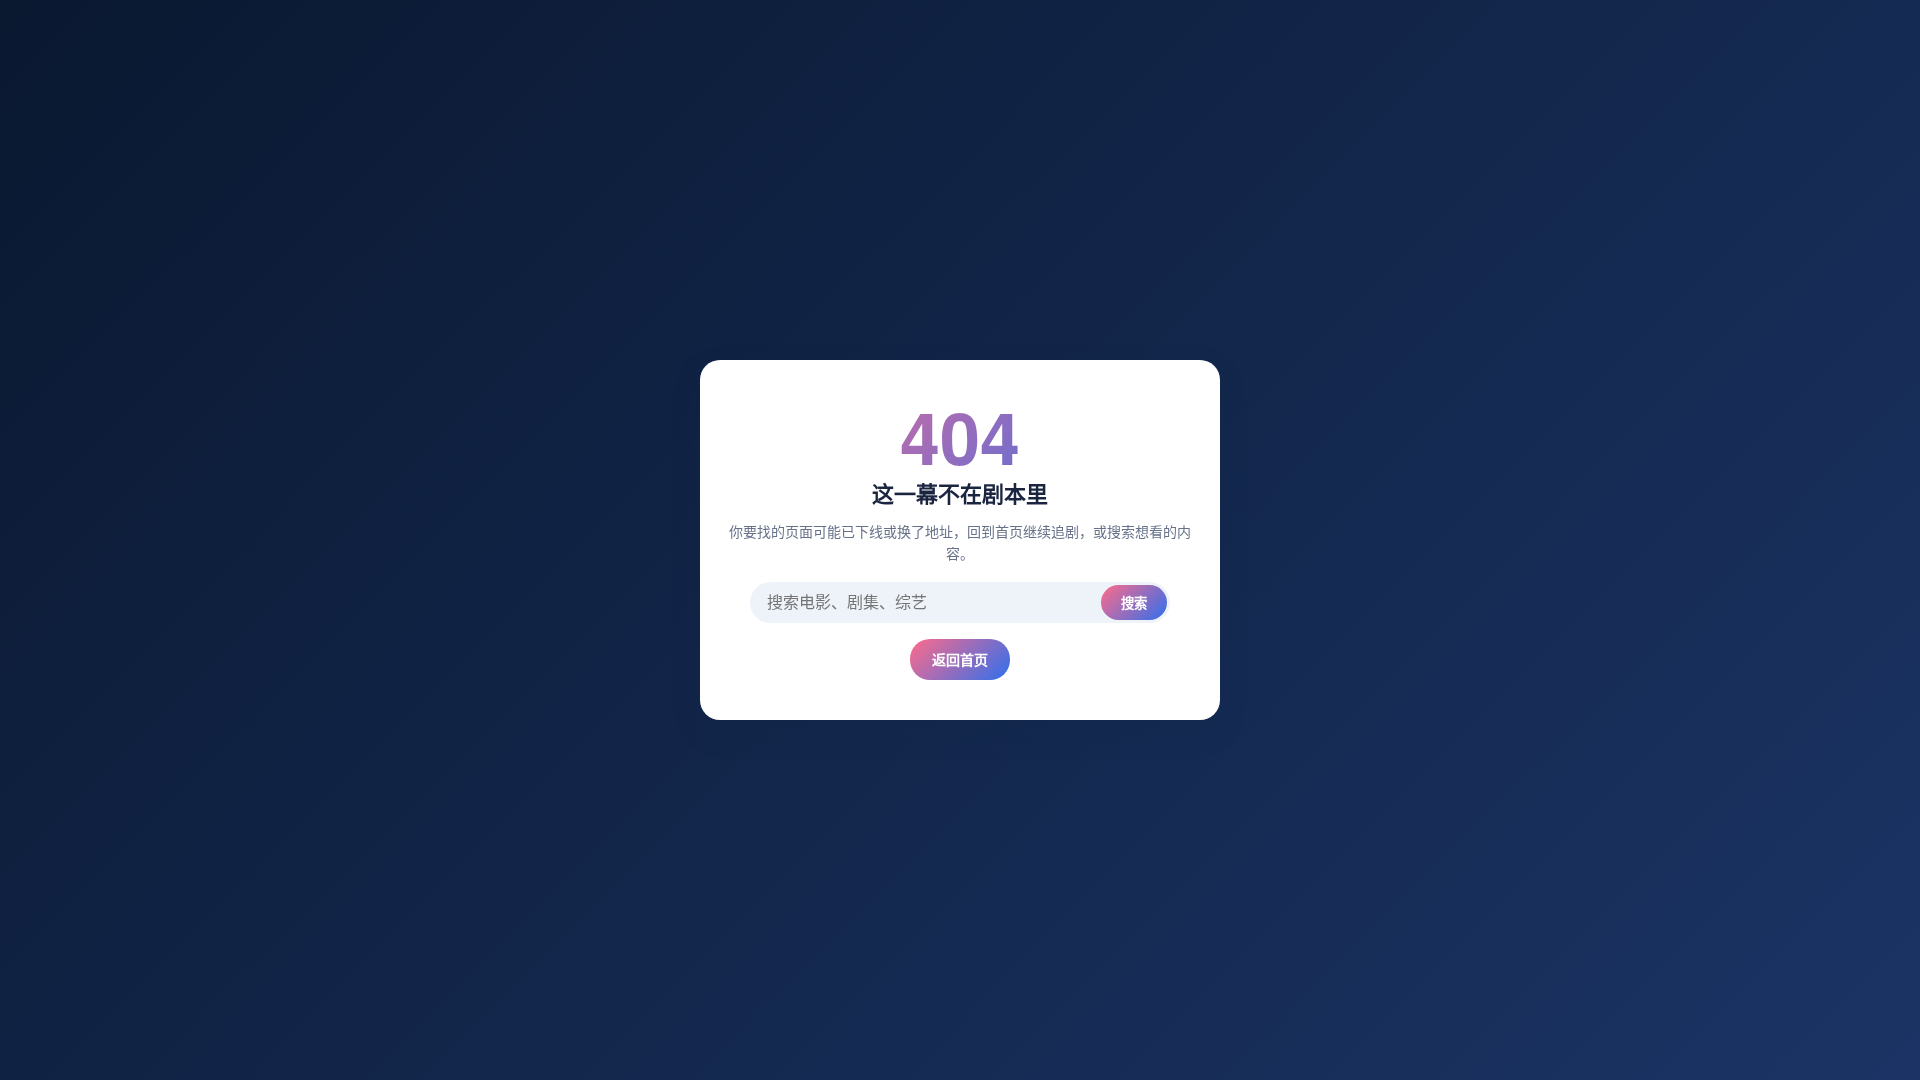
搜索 (1134, 603)
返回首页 (960, 659)
